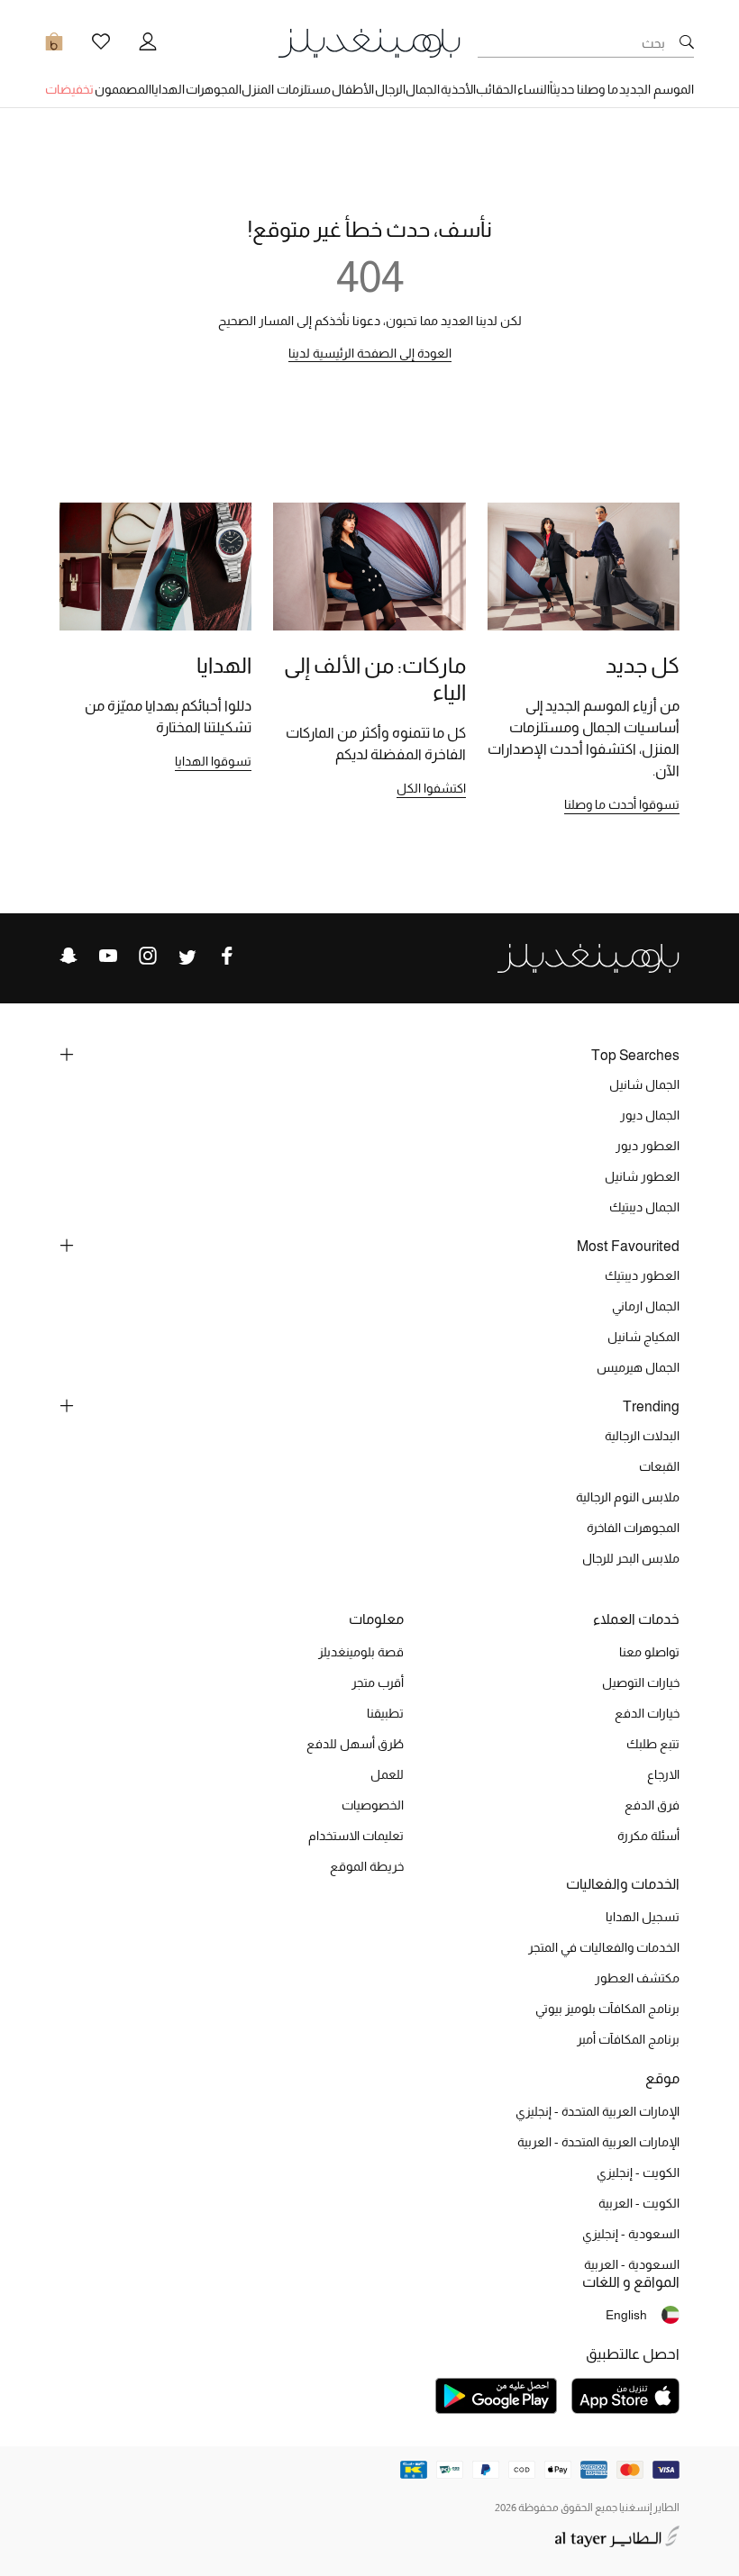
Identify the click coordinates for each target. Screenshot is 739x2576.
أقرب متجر (378, 1683)
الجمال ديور (650, 1115)
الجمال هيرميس (638, 1367)
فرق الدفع (652, 1805)
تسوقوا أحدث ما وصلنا (622, 804)
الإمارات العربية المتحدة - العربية (598, 2142)
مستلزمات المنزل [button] (286, 89)
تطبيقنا (385, 1713)
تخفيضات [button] (69, 89)
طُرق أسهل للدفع (355, 1744)
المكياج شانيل (643, 1337)
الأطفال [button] (353, 89)
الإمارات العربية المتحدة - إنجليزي (598, 2111)
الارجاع (663, 1774)
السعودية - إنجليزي (631, 2234)
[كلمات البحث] (687, 43)
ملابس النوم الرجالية (628, 1497)
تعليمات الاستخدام (356, 1836)
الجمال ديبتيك (644, 1207)
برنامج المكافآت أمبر (628, 2039)
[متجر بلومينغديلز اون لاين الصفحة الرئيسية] (369, 42)
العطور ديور (648, 1146)
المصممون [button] (123, 89)
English (626, 2315)
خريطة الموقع (367, 1866)
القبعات (659, 1466)
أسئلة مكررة (648, 1836)
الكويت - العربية (639, 2203)
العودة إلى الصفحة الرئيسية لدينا (370, 353)
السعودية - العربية (632, 2264)
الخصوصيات (373, 1805)
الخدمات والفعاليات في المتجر (604, 1947)
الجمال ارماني (646, 1306)
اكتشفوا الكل (431, 788)
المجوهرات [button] (214, 89)
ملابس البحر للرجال (631, 1558)
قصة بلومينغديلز (361, 1652)
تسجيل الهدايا (643, 1917)
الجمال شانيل (644, 1084)
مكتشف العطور (637, 1978)
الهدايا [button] (168, 89)
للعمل (387, 1774)
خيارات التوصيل (641, 1683)
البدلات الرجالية (642, 1436)
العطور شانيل (642, 1176)
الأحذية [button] (458, 89)
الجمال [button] (423, 89)
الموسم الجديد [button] (657, 89)
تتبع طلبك (653, 1744)
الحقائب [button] (496, 89)
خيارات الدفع (647, 1713)
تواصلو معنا (649, 1652)
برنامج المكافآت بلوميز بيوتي (607, 2009)
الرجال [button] (390, 89)
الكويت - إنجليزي (638, 2172)
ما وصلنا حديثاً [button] (584, 89)
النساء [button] (534, 89)
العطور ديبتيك (642, 1275)
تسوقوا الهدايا (213, 761)
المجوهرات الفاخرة (633, 1528)
